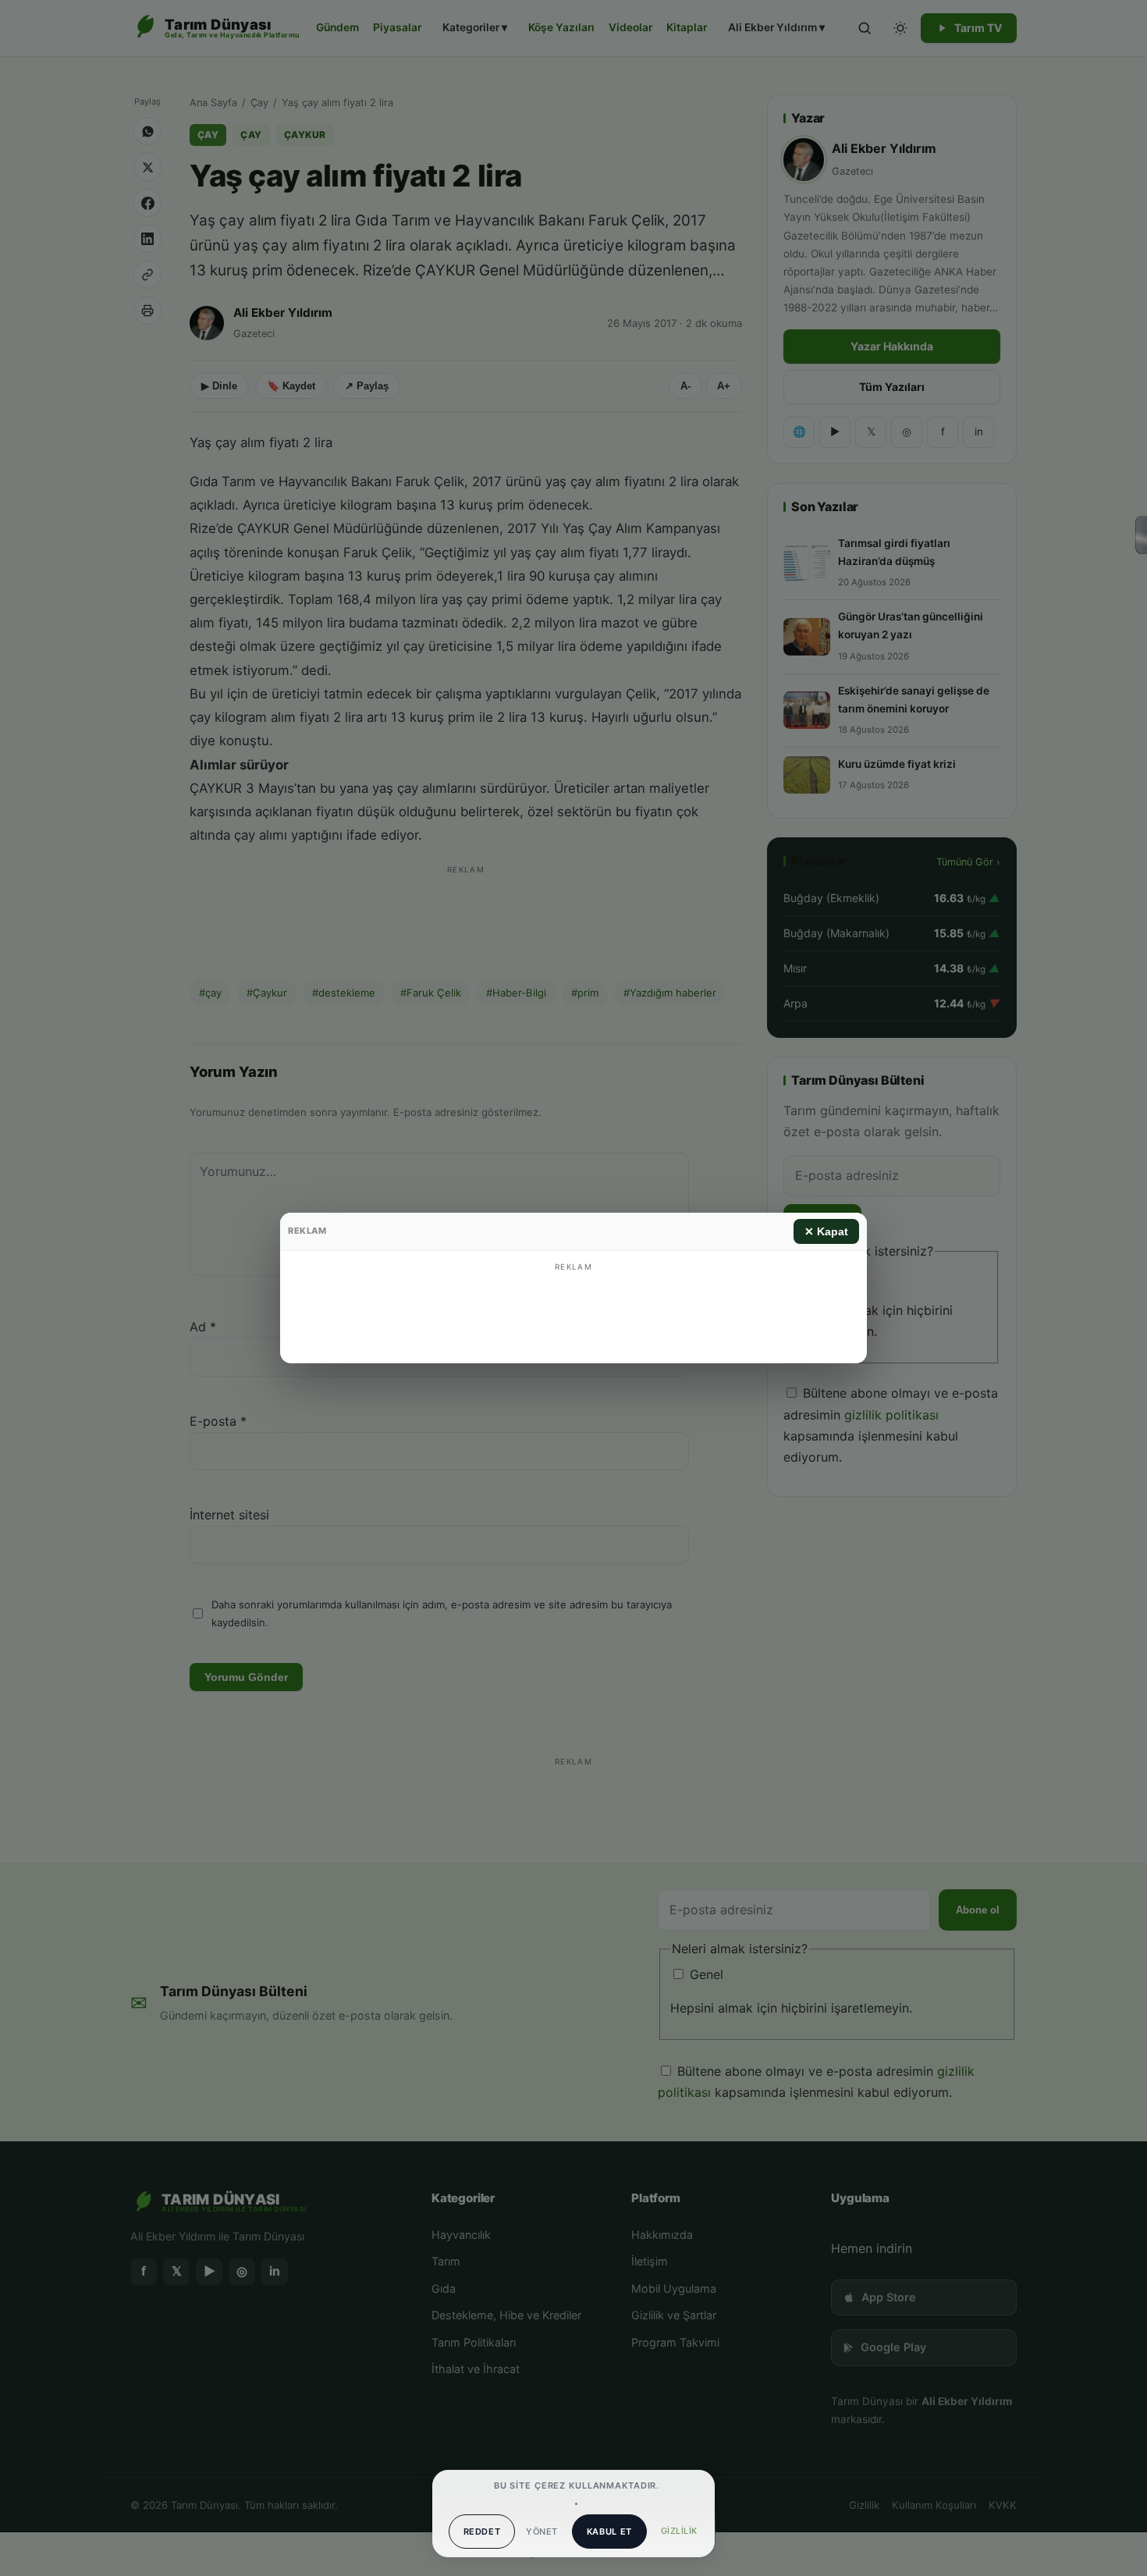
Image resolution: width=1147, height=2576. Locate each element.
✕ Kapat (826, 1231)
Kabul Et (609, 2532)
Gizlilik (679, 2531)
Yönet (542, 2532)
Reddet (482, 2532)
